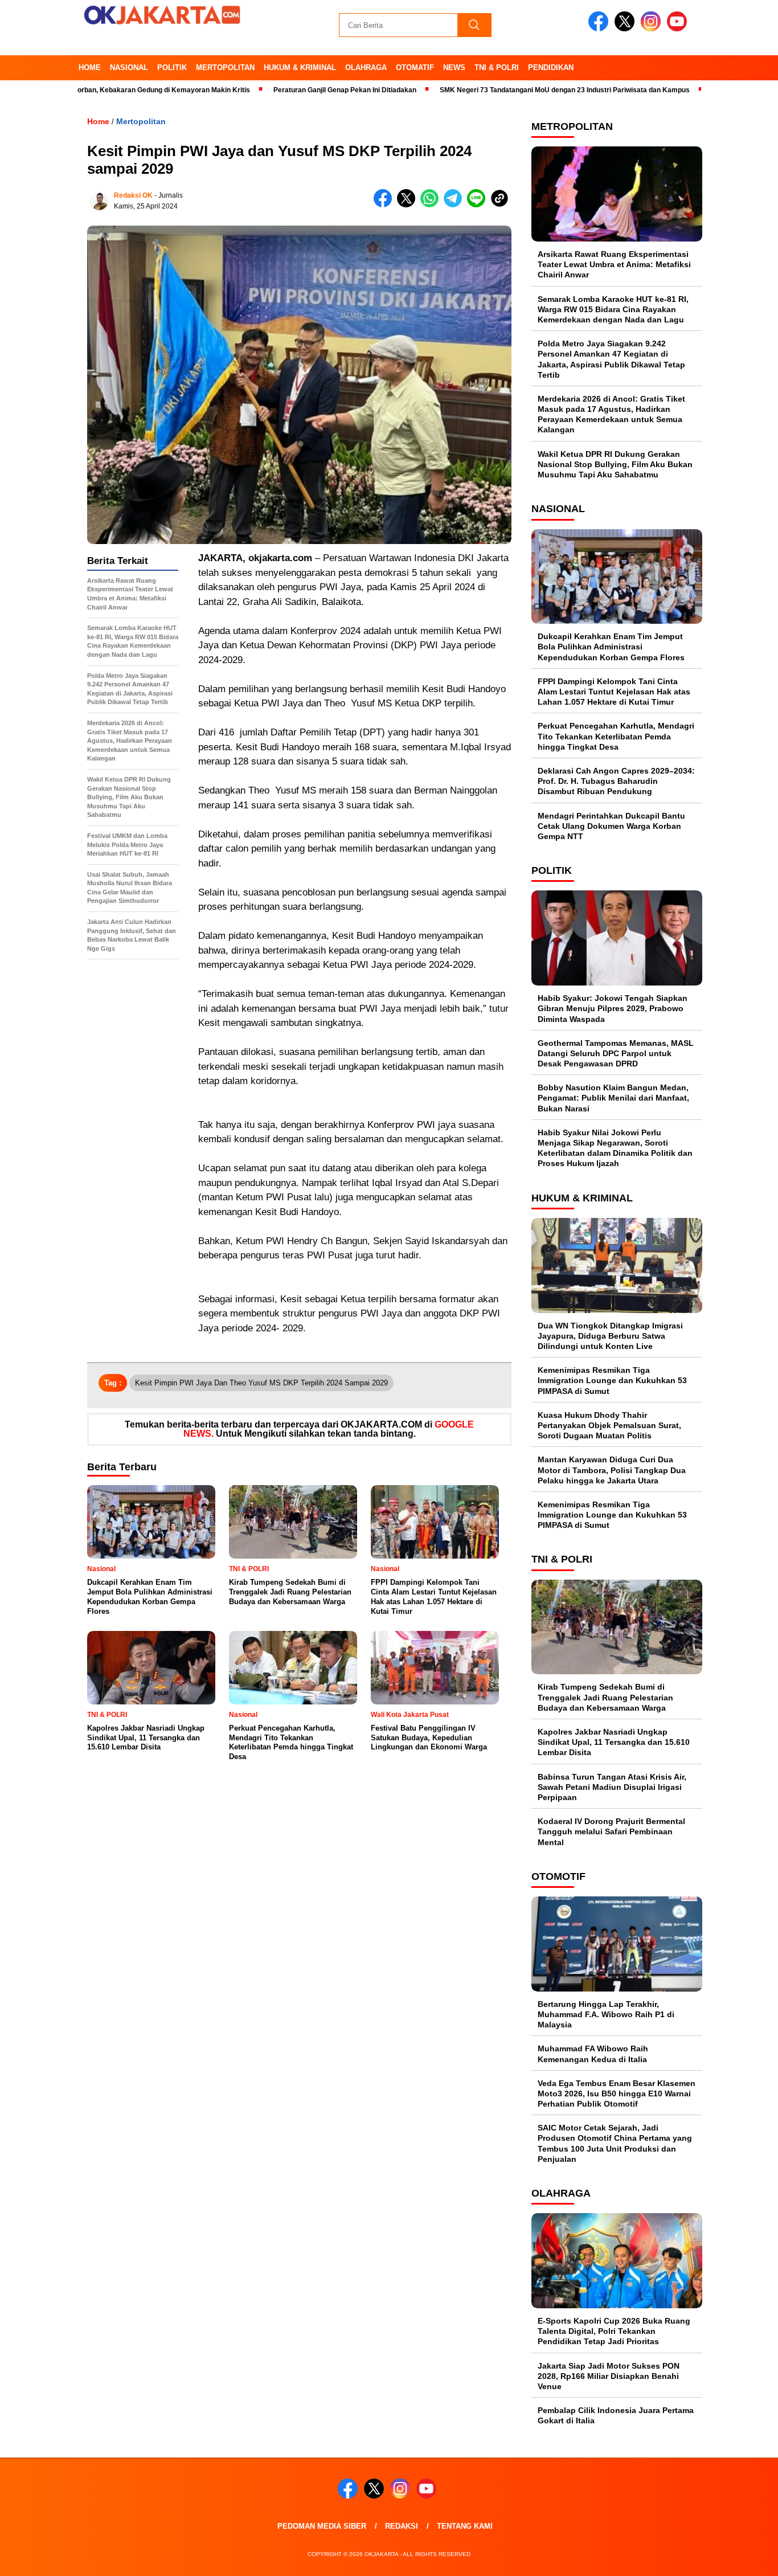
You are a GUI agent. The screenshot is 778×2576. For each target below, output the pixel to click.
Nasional (129, 68)
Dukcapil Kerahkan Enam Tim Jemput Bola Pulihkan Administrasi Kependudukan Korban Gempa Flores (611, 647)
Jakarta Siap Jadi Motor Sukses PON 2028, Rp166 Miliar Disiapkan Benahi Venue (609, 2376)
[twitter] (627, 29)
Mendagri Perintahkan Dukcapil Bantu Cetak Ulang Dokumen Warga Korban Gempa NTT (611, 826)
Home (90, 68)
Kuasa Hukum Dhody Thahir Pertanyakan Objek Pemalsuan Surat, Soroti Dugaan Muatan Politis (609, 1425)
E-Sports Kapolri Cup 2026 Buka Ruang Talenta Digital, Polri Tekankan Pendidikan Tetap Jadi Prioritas (614, 2331)
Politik (172, 68)
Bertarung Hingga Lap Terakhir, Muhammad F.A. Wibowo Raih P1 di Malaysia (606, 2014)
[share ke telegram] (455, 205)
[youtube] (679, 29)
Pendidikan (551, 68)
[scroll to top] (745, 2558)
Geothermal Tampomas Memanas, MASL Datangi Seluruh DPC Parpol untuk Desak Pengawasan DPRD (616, 1053)
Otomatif (415, 68)
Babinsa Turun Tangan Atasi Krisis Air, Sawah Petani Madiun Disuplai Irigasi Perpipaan (612, 1787)
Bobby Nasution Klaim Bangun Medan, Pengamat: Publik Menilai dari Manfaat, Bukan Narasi (613, 1098)
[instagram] (653, 29)
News (454, 68)
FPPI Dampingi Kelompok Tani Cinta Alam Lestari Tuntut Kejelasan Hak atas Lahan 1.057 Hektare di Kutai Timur (614, 692)
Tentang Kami (465, 2526)
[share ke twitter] (409, 205)
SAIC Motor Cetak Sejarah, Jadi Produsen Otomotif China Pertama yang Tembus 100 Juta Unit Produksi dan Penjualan (615, 2143)
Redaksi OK (133, 195)
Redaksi (402, 2526)
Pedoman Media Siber (322, 2526)
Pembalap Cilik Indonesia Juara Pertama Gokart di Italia (616, 2415)
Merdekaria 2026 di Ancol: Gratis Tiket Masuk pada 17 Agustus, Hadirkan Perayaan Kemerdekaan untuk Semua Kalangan (611, 414)
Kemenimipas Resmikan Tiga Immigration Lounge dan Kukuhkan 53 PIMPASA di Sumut (612, 1380)
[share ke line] (479, 205)
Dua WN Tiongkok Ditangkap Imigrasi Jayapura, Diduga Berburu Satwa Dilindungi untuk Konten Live (610, 1336)
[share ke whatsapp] (432, 205)
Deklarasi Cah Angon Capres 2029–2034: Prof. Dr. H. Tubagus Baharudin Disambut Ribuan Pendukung (616, 781)
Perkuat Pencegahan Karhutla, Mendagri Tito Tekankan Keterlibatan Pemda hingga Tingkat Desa (616, 736)
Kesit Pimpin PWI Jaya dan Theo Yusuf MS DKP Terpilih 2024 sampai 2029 (261, 1383)
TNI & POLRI (497, 68)
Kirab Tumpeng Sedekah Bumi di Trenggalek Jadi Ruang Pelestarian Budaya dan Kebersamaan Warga (605, 1697)
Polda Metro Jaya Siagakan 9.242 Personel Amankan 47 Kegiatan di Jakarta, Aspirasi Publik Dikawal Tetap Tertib (611, 359)
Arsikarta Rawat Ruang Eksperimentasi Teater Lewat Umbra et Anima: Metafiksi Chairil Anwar (614, 264)
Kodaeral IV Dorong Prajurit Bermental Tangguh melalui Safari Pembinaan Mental (611, 1831)
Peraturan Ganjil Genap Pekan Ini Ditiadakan (287, 90)
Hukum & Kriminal (300, 68)
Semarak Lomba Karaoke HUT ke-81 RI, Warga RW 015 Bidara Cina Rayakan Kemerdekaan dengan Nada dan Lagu (613, 309)
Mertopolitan (225, 68)
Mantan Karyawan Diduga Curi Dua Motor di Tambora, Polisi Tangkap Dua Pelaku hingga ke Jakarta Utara (612, 1470)
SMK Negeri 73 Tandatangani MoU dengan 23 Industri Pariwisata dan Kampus (507, 90)
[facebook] (600, 29)
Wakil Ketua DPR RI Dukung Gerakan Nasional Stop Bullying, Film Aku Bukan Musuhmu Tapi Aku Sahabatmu (615, 464)
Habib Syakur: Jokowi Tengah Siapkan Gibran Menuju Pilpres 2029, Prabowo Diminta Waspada (613, 1008)
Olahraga (366, 68)
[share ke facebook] (385, 205)
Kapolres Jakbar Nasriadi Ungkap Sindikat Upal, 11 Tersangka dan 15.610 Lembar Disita (614, 1742)
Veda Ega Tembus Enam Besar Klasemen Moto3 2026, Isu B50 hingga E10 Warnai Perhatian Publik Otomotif (617, 2093)
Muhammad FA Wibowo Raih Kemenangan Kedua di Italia (593, 2054)
